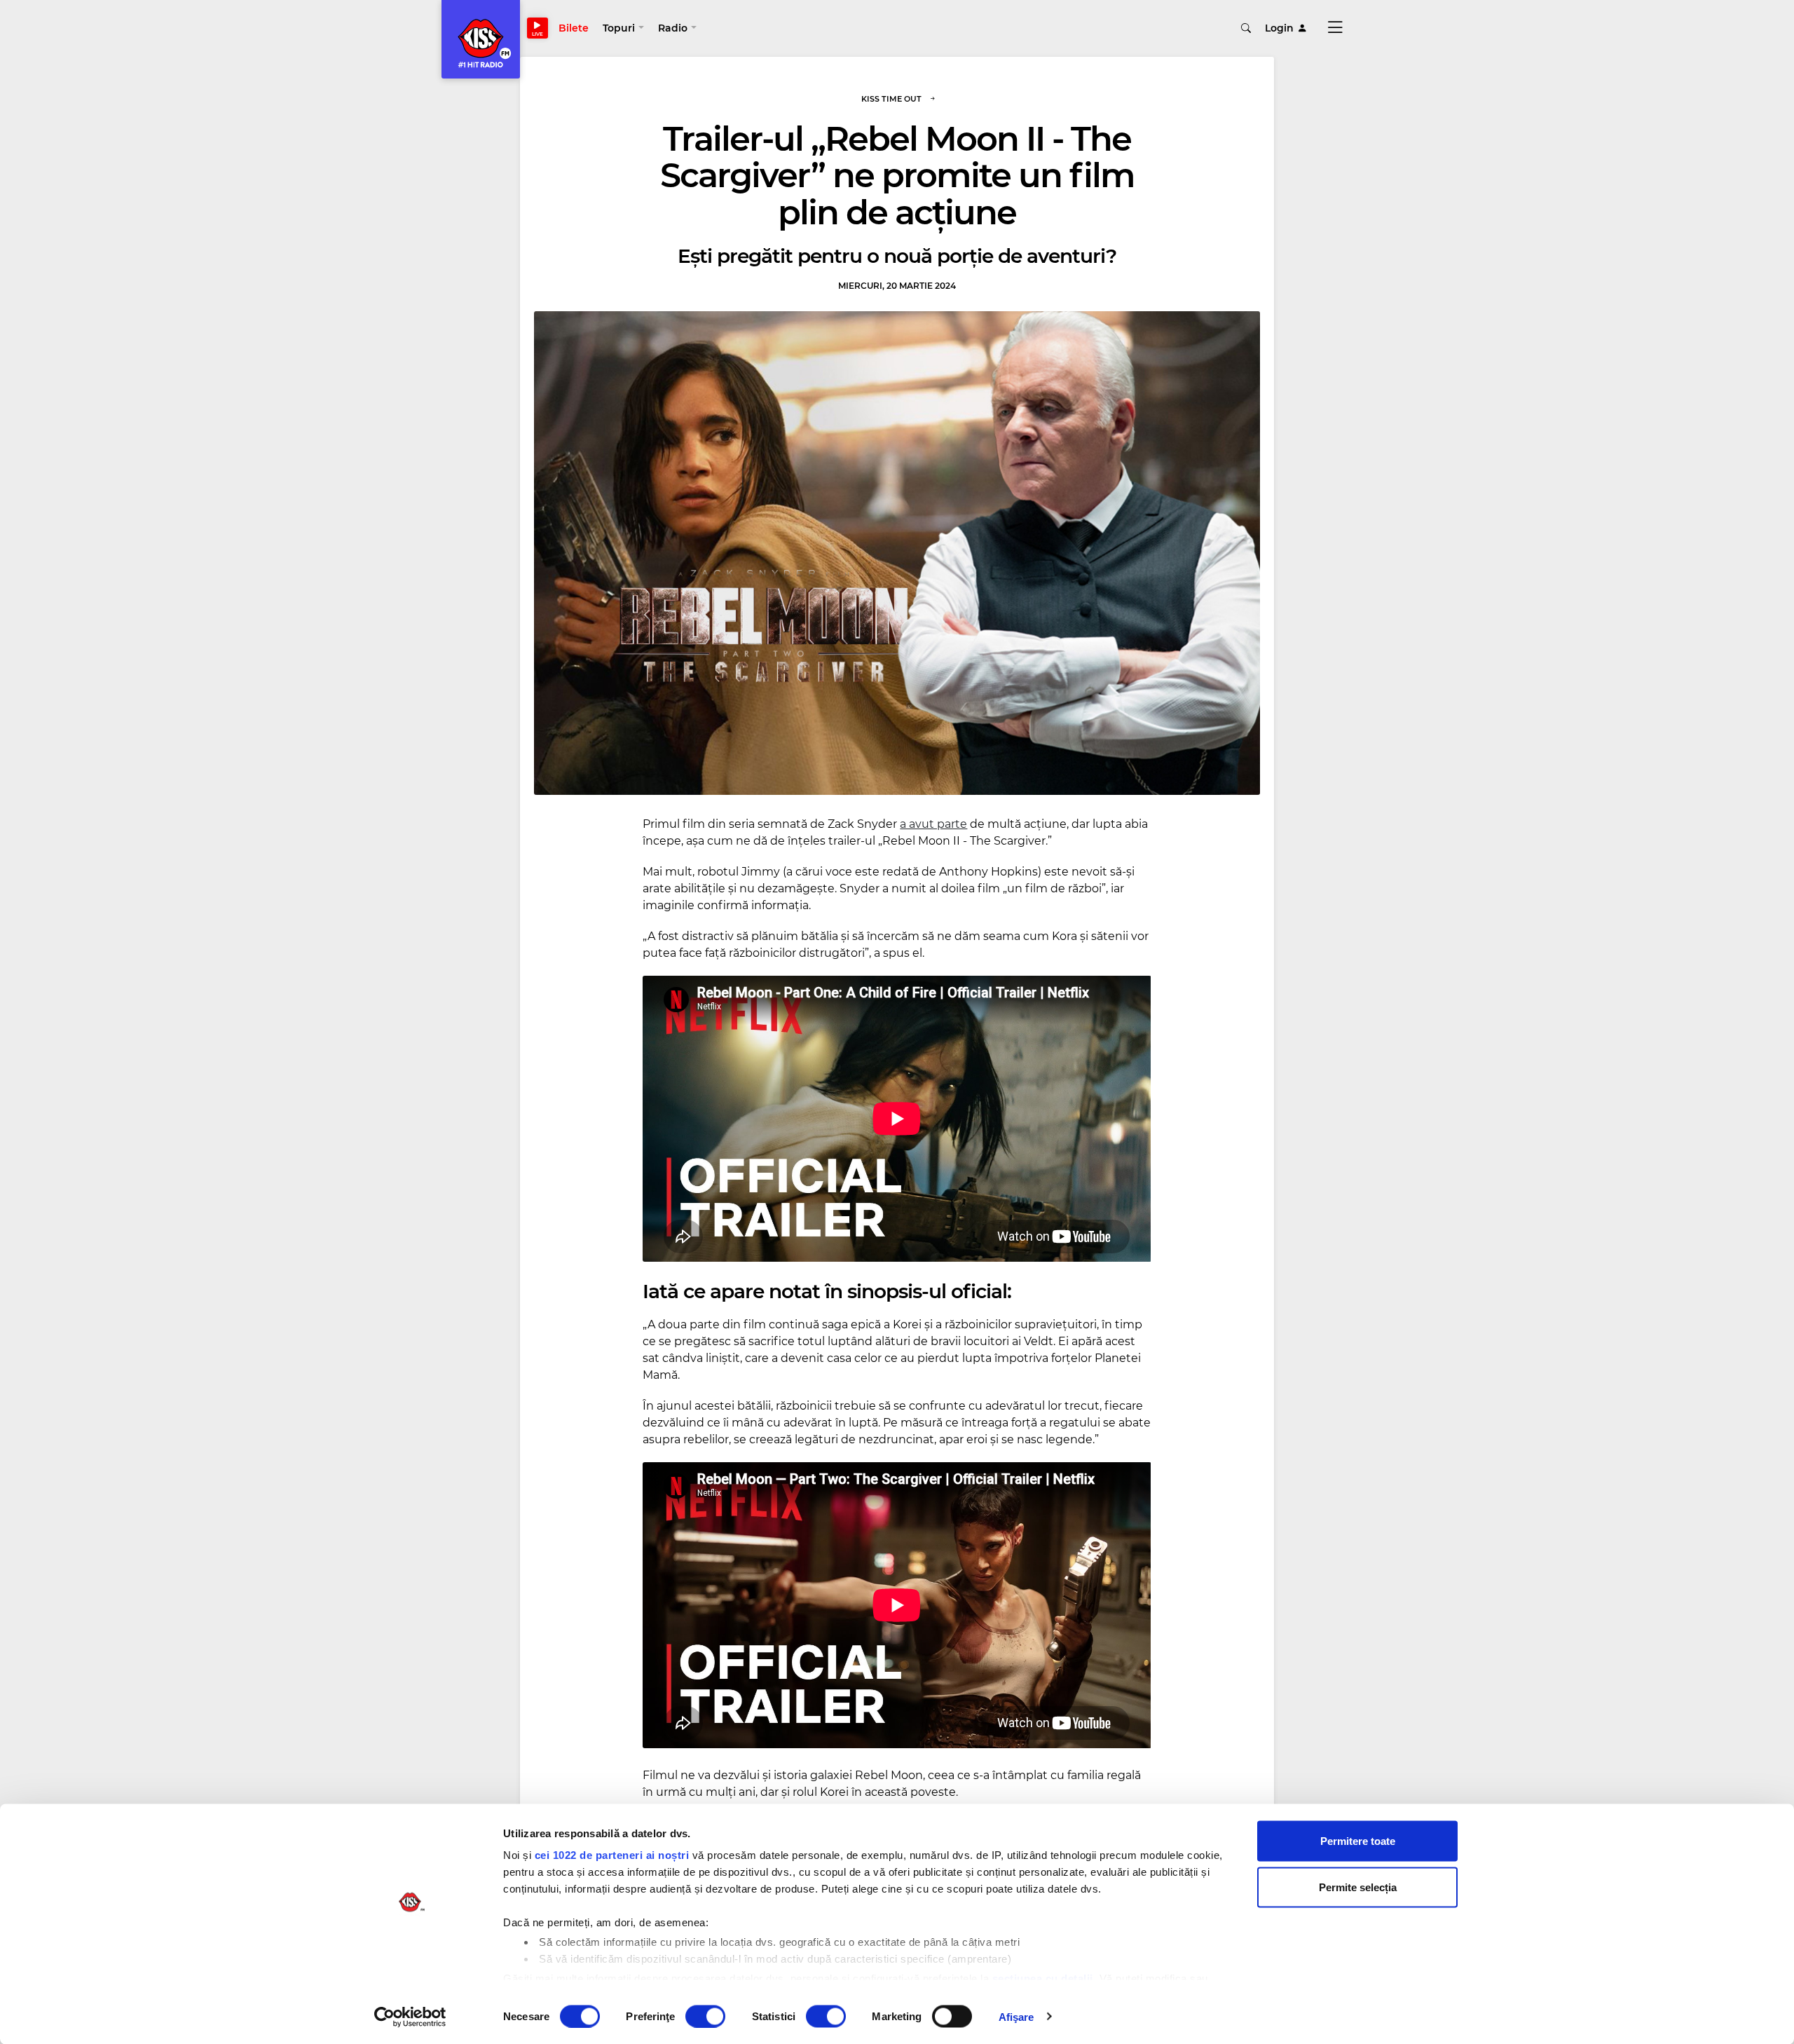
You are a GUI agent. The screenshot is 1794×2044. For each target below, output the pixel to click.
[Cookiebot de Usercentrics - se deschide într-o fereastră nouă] (410, 2017)
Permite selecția (1358, 1887)
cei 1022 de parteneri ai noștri (612, 1855)
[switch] (705, 2016)
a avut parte (933, 824)
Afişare (1016, 2016)
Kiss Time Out (891, 99)
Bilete (574, 28)
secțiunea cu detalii (1043, 1978)
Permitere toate (1358, 1841)
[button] (623, 28)
